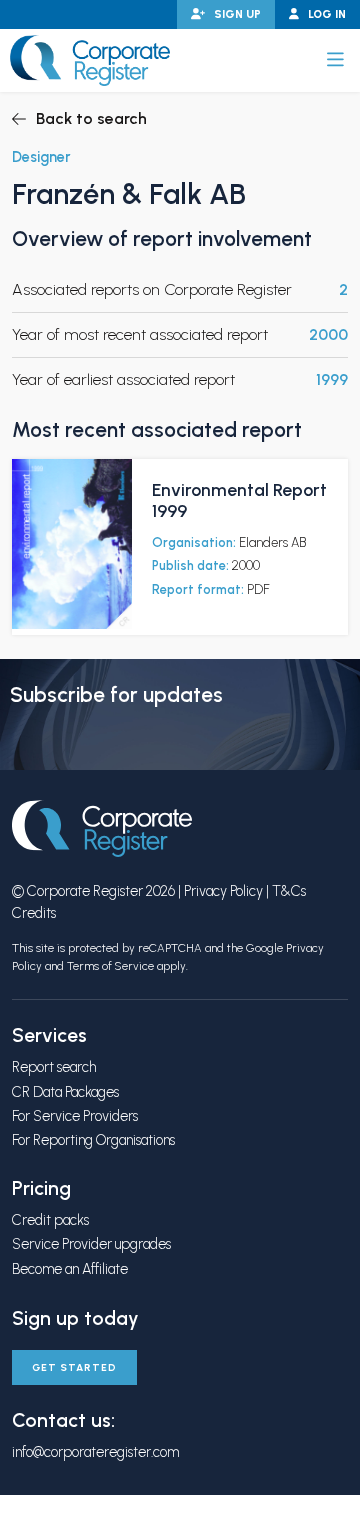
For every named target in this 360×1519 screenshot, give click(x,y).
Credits (34, 913)
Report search (54, 1067)
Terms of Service (110, 966)
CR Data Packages (65, 1092)
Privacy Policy (223, 891)
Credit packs (50, 1220)
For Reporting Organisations (93, 1140)
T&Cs (289, 891)
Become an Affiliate (70, 1269)
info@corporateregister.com (95, 1452)
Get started (74, 1367)
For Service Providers (75, 1116)
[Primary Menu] (335, 60)
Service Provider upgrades (91, 1244)
